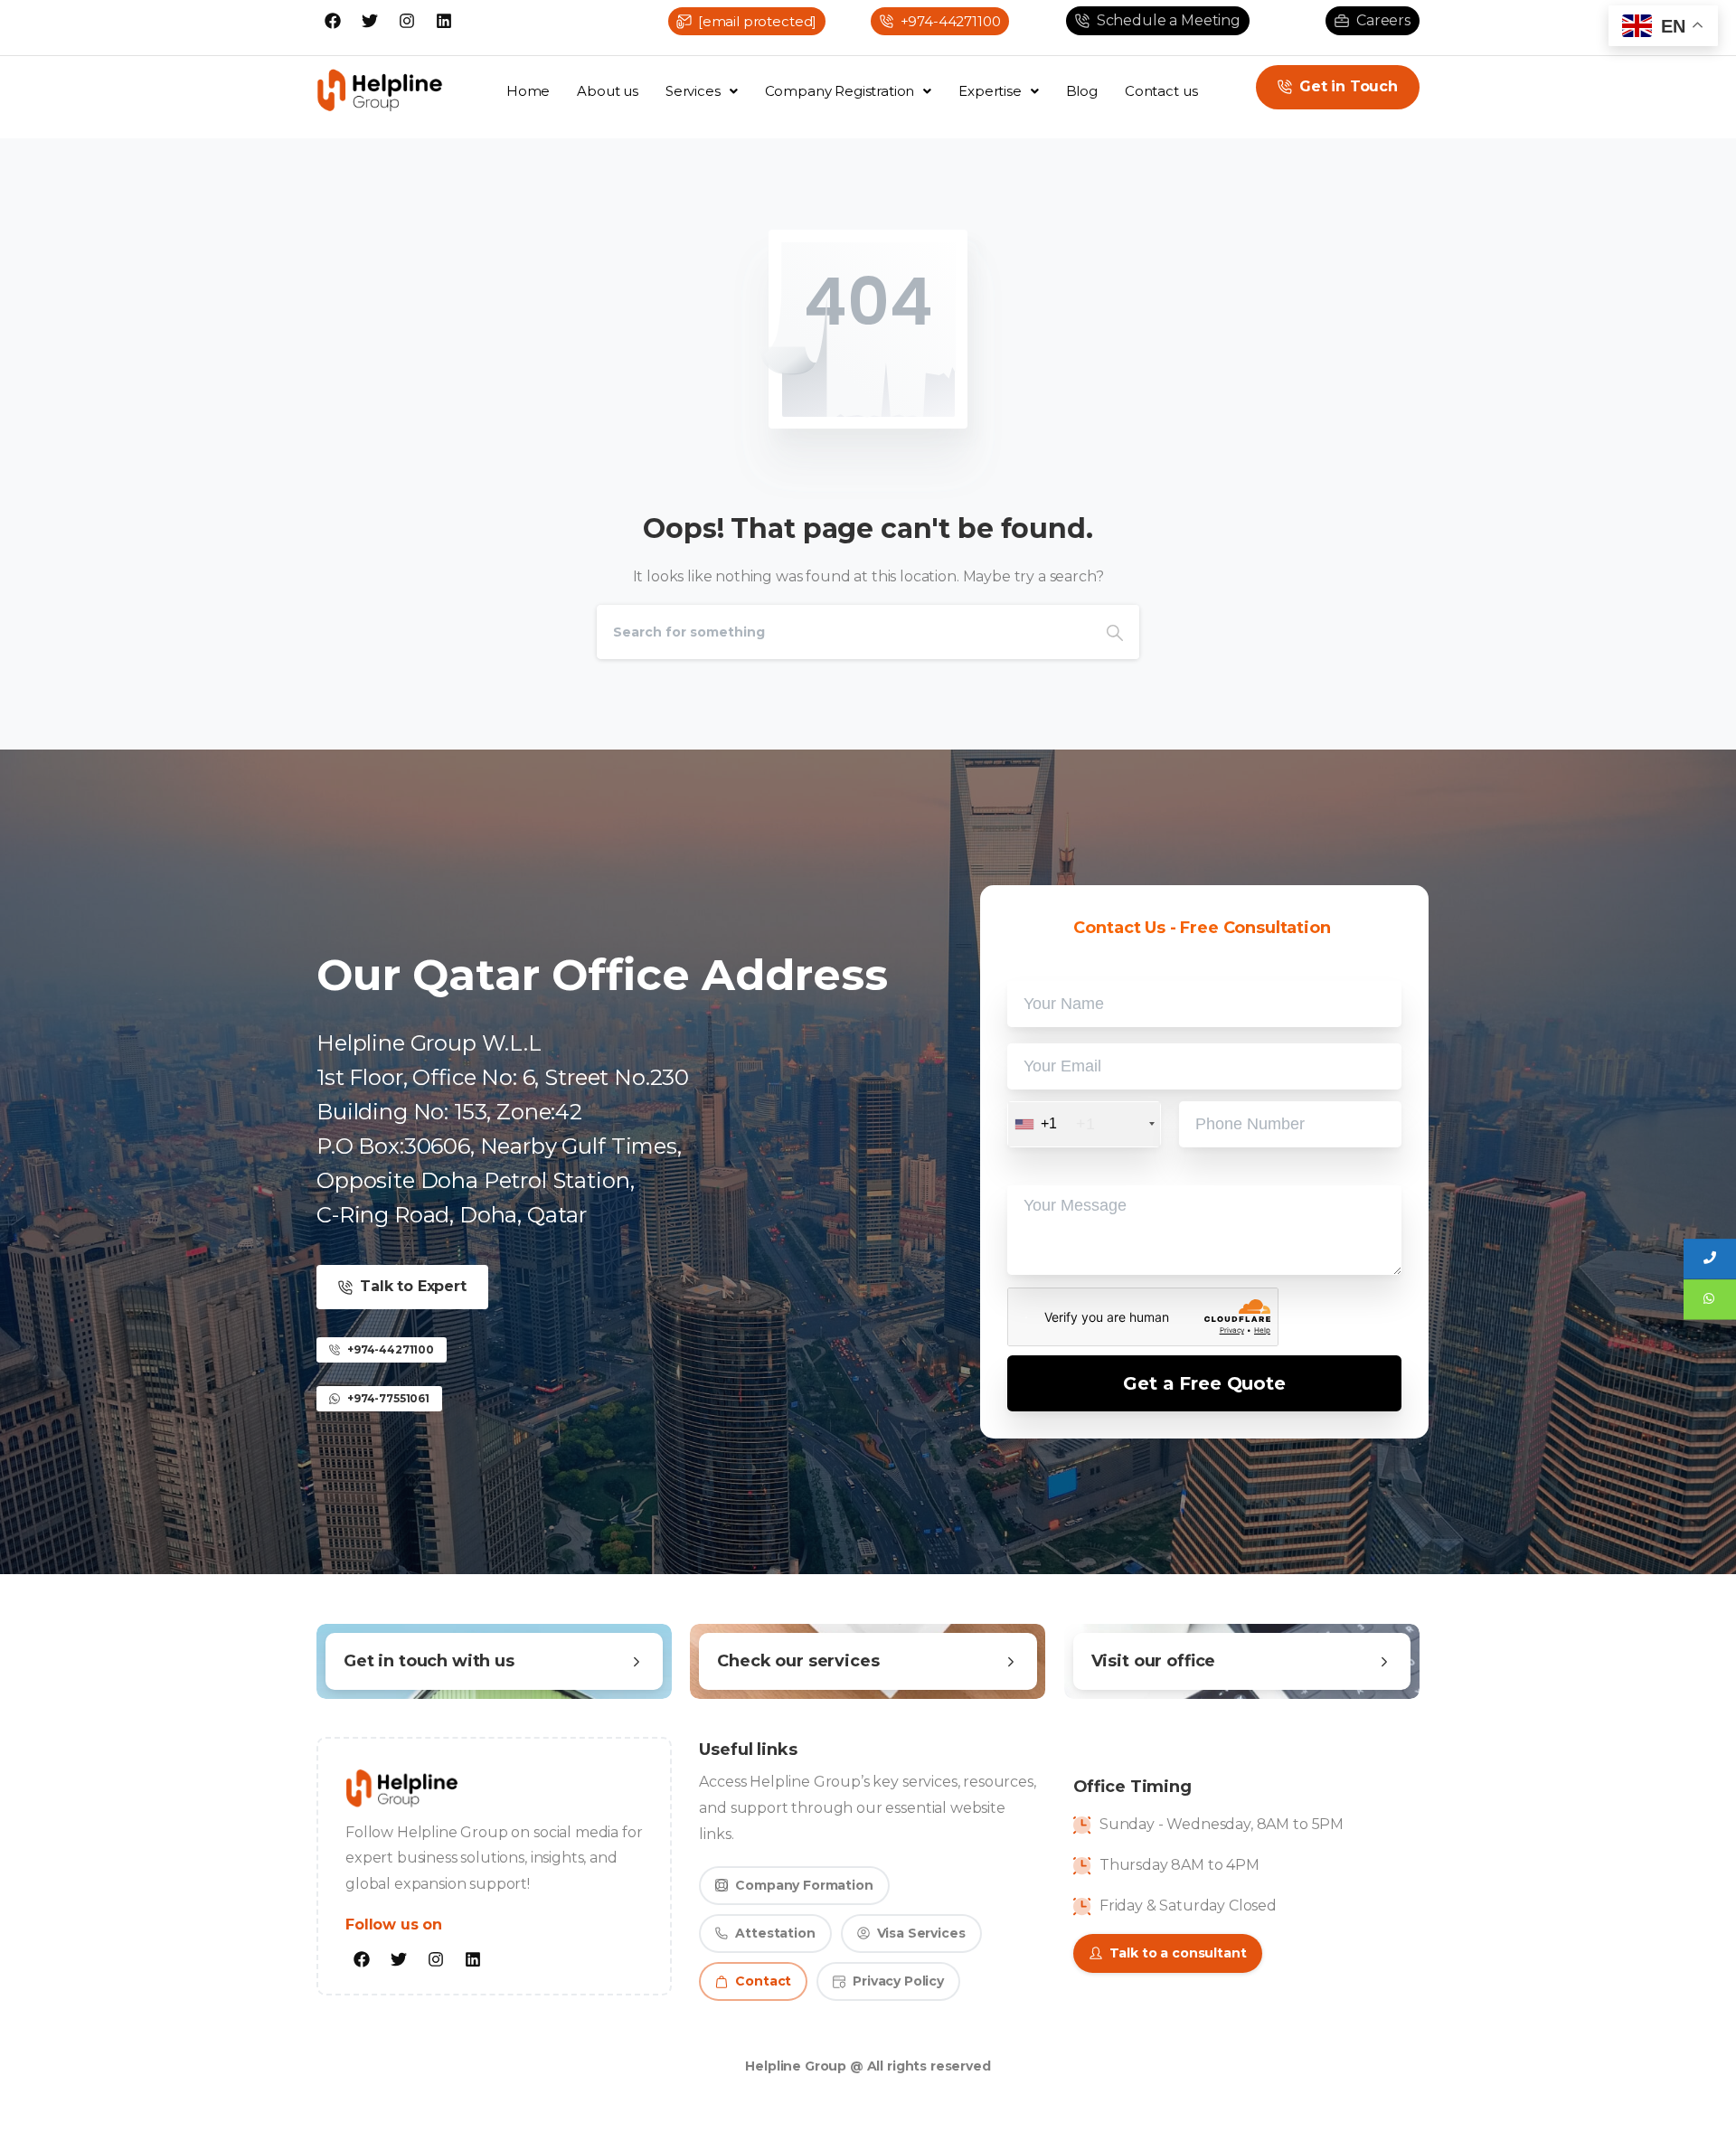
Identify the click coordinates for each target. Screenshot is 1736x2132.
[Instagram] (407, 21)
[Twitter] (370, 21)
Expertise (990, 91)
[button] (702, 91)
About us (608, 91)
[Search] (1115, 632)
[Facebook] (333, 21)
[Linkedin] (444, 21)
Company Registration (840, 91)
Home (528, 91)
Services (693, 91)
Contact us (1161, 91)
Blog (1082, 91)
